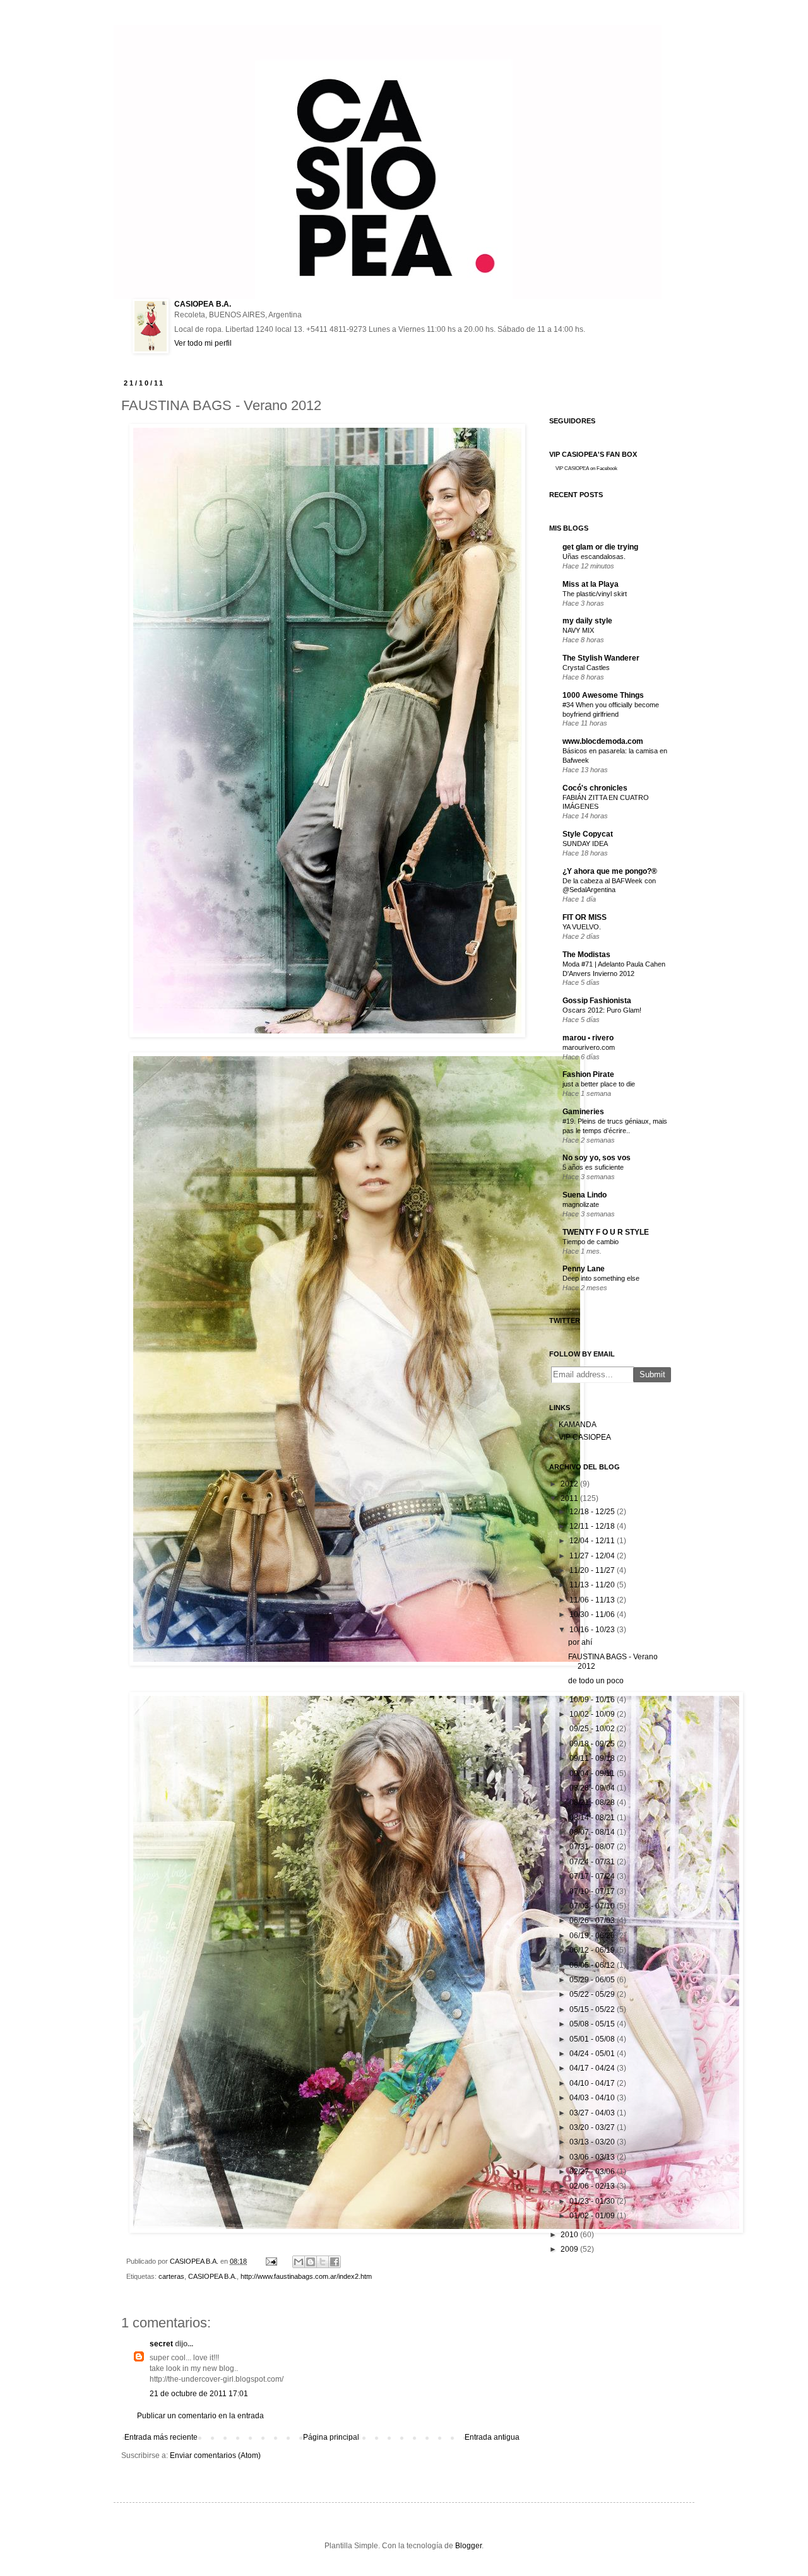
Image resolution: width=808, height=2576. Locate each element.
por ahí (580, 1642)
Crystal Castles (586, 668)
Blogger (468, 2546)
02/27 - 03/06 (592, 2172)
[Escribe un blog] (311, 2262)
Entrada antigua (492, 2437)
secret (161, 2344)
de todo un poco (596, 1681)
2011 (569, 1498)
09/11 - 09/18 (592, 1758)
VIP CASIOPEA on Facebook (586, 468)
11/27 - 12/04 (592, 1556)
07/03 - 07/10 (592, 1906)
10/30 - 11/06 (592, 1614)
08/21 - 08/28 (592, 1803)
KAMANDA (578, 1425)
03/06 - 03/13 (592, 2157)
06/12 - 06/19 (592, 1950)
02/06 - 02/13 (592, 2186)
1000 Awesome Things (603, 695)
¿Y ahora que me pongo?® (610, 871)
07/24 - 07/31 (592, 1862)
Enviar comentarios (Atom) (215, 2455)
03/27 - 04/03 (592, 2113)
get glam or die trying (600, 547)
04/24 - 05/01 (592, 2054)
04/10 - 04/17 (592, 2083)
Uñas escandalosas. (594, 556)
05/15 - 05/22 (592, 2009)
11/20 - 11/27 (592, 1570)
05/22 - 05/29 (592, 1994)
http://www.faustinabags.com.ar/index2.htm (306, 2276)
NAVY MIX (578, 630)
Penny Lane (584, 1269)
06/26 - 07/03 (592, 1920)
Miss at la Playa (591, 584)
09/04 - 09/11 (592, 1773)
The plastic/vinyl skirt (595, 594)
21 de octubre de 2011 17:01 (199, 2394)
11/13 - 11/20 (592, 1585)
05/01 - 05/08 (592, 2039)
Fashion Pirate (588, 1074)
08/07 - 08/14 (592, 1832)
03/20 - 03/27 (592, 2127)
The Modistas (586, 955)
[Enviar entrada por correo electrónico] (271, 2261)
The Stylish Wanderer (601, 658)
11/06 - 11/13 (592, 1600)
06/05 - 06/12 (592, 1965)
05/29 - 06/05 (592, 1980)
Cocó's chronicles (595, 788)
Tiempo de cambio (591, 1242)
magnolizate (581, 1204)
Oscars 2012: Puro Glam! (602, 1010)
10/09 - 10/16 (592, 1700)
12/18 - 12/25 (592, 1512)
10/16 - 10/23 (592, 1630)
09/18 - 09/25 (592, 1744)
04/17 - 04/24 (592, 2068)
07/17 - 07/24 (592, 1876)
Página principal (331, 2437)
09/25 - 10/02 (592, 1729)
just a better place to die (599, 1084)
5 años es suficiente (593, 1167)
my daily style (587, 621)
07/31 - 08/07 (592, 1847)
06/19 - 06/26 (592, 1936)
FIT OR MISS (585, 917)
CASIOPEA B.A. (203, 304)
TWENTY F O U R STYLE (606, 1232)
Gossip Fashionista (597, 1001)
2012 (569, 1484)
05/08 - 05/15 (592, 2024)
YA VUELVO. (582, 927)
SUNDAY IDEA (585, 844)
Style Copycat (588, 834)
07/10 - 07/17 (592, 1891)
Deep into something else (601, 1278)
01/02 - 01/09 (592, 2216)
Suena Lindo (585, 1195)
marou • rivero (588, 1038)
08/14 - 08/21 (592, 1818)
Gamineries (583, 1112)
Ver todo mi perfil (203, 343)
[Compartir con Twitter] (323, 2262)
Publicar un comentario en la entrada (200, 2416)
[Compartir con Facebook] (335, 2262)
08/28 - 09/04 (592, 1788)
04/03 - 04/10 (592, 2098)
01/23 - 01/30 (592, 2201)
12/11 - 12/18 (592, 1526)
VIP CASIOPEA (585, 1437)
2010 (569, 2235)
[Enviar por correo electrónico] (299, 2262)
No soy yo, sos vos (597, 1158)
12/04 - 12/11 (592, 1541)
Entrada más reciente (161, 2437)
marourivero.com (589, 1047)
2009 (569, 2249)
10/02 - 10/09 (592, 1714)
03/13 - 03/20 (592, 2142)
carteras (171, 2276)
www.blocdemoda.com (603, 741)
